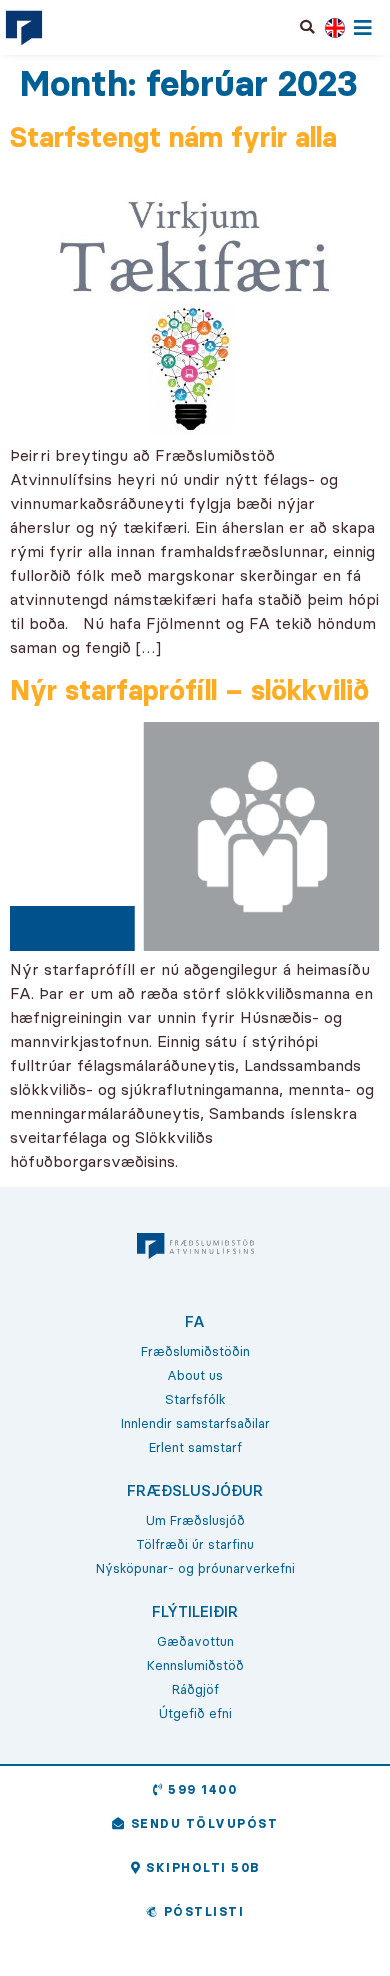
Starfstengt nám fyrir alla (173, 137)
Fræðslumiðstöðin (195, 1351)
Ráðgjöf (195, 1689)
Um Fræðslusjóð (195, 1520)
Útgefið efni (195, 1713)
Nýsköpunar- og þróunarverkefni (195, 1568)
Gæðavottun (195, 1641)
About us (195, 1375)
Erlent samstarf (195, 1447)
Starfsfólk (195, 1399)
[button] (308, 27)
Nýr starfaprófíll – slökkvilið (189, 690)
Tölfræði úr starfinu (195, 1544)
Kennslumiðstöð (195, 1665)
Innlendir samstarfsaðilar (195, 1423)
